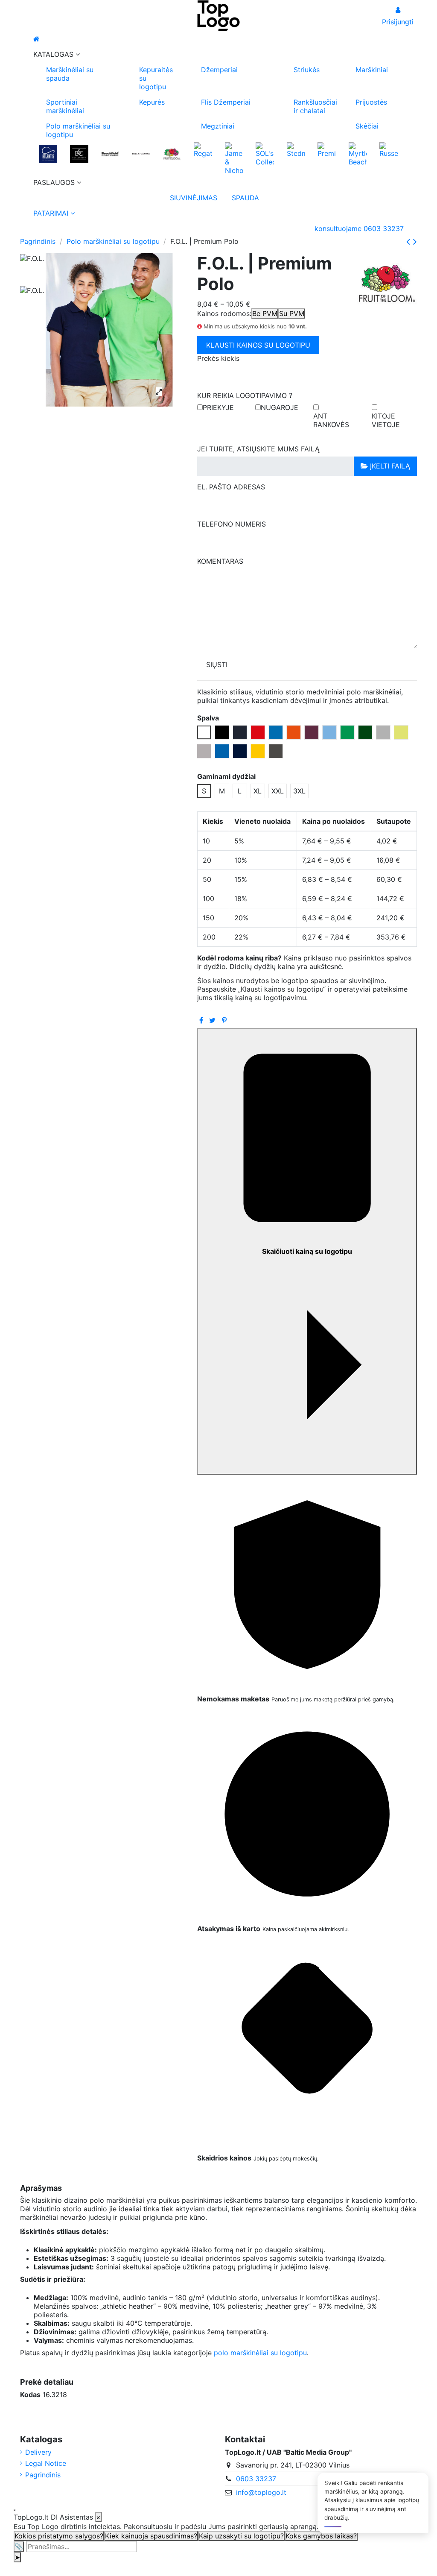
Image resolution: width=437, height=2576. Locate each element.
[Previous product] (410, 241)
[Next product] (415, 241)
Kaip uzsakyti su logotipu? (241, 2536)
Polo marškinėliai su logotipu (78, 130)
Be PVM (265, 313)
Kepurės (152, 102)
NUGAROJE (280, 407)
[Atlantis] (48, 153)
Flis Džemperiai (226, 102)
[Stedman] (296, 149)
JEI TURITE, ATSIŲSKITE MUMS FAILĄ (258, 449)
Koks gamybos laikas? (321, 2536)
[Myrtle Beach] (358, 153)
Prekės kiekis (218, 358)
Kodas (30, 2395)
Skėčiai (367, 126)
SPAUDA (245, 198)
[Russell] (388, 149)
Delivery (38, 2452)
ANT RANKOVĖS (331, 420)
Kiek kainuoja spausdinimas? (151, 2536)
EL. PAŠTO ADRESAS (231, 487)
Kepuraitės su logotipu (156, 78)
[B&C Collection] (79, 153)
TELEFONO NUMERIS (232, 524)
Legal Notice (46, 2463)
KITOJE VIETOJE (386, 420)
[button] (218, 54)
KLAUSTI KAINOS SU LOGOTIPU (258, 345)
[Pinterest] (224, 1020)
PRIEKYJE (218, 407)
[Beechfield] (110, 153)
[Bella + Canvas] (141, 153)
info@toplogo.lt (261, 2492)
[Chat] (15, 2510)
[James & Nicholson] (234, 158)
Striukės (307, 70)
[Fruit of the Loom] (172, 153)
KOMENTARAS (220, 561)
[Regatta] (203, 149)
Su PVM (292, 313)
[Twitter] (212, 1020)
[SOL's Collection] (265, 153)
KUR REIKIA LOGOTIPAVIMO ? (245, 395)
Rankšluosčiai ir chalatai (315, 106)
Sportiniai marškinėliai (65, 106)
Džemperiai (219, 70)
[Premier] (326, 149)
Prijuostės (371, 102)
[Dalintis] (201, 1020)
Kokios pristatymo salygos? (59, 2536)
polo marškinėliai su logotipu (260, 2353)
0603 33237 (256, 2479)
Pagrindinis (43, 2475)
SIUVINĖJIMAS (191, 198)
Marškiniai (372, 70)
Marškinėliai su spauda (70, 74)
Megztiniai (218, 126)
